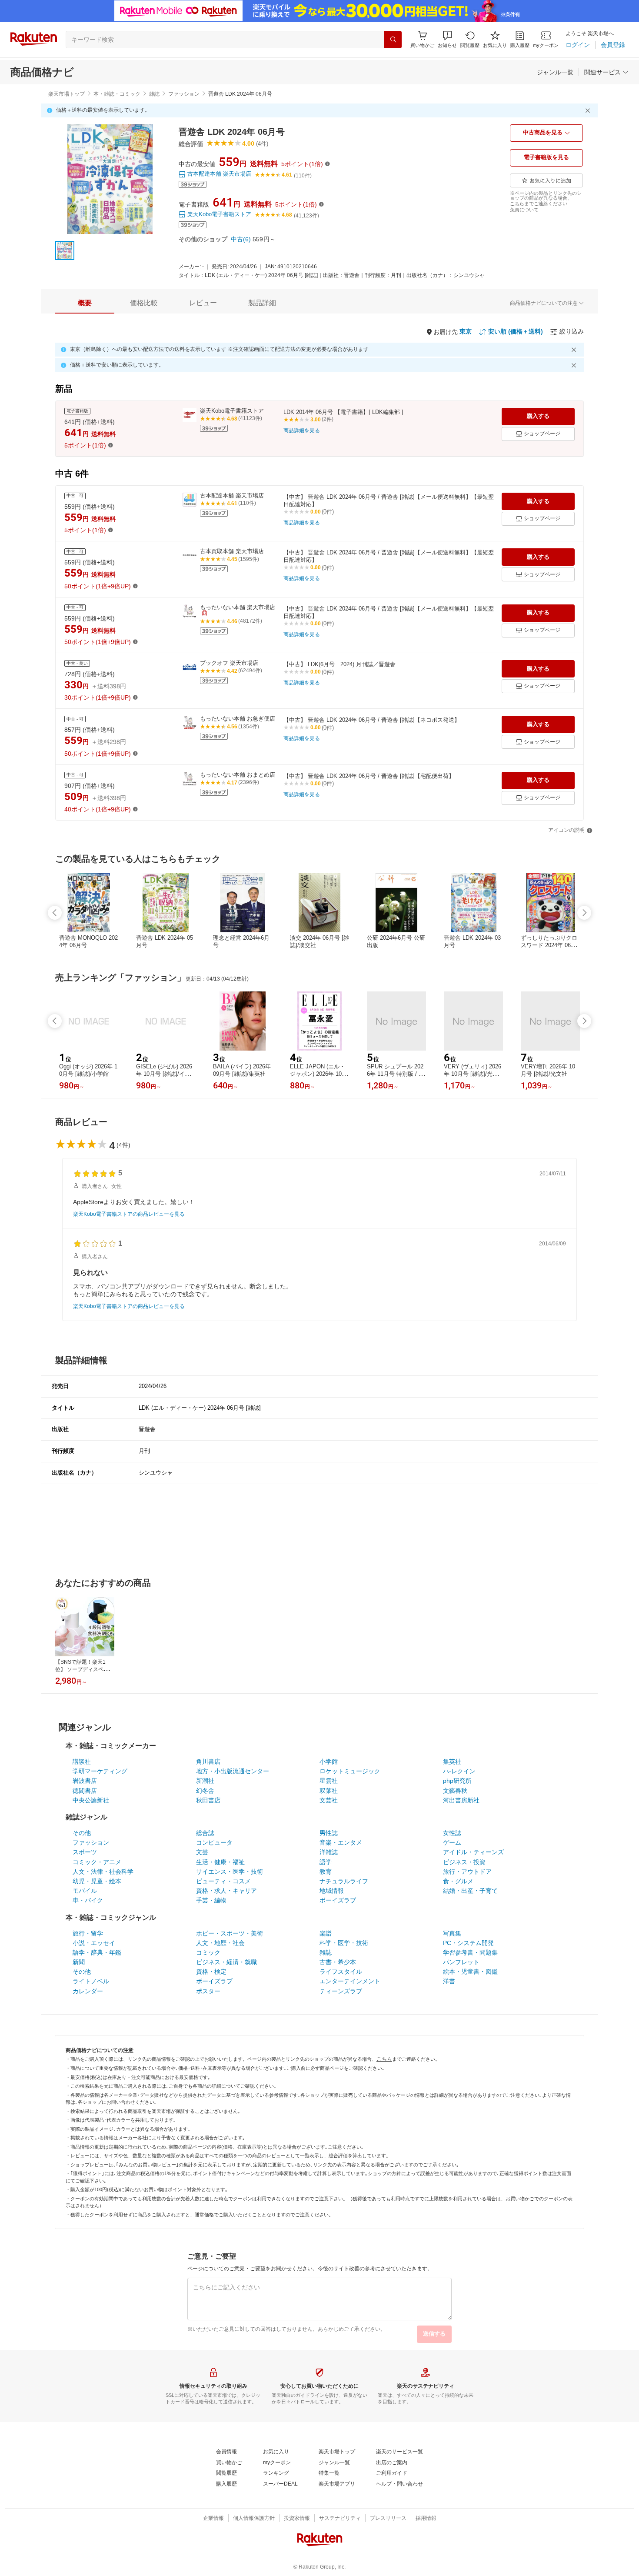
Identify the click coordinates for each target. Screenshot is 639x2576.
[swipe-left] (55, 913)
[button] (447, 39)
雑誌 (154, 94)
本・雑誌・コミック (117, 94)
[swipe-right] (584, 913)
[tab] (85, 303)
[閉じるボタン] (589, 110)
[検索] (393, 40)
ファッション (184, 94)
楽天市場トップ (67, 94)
